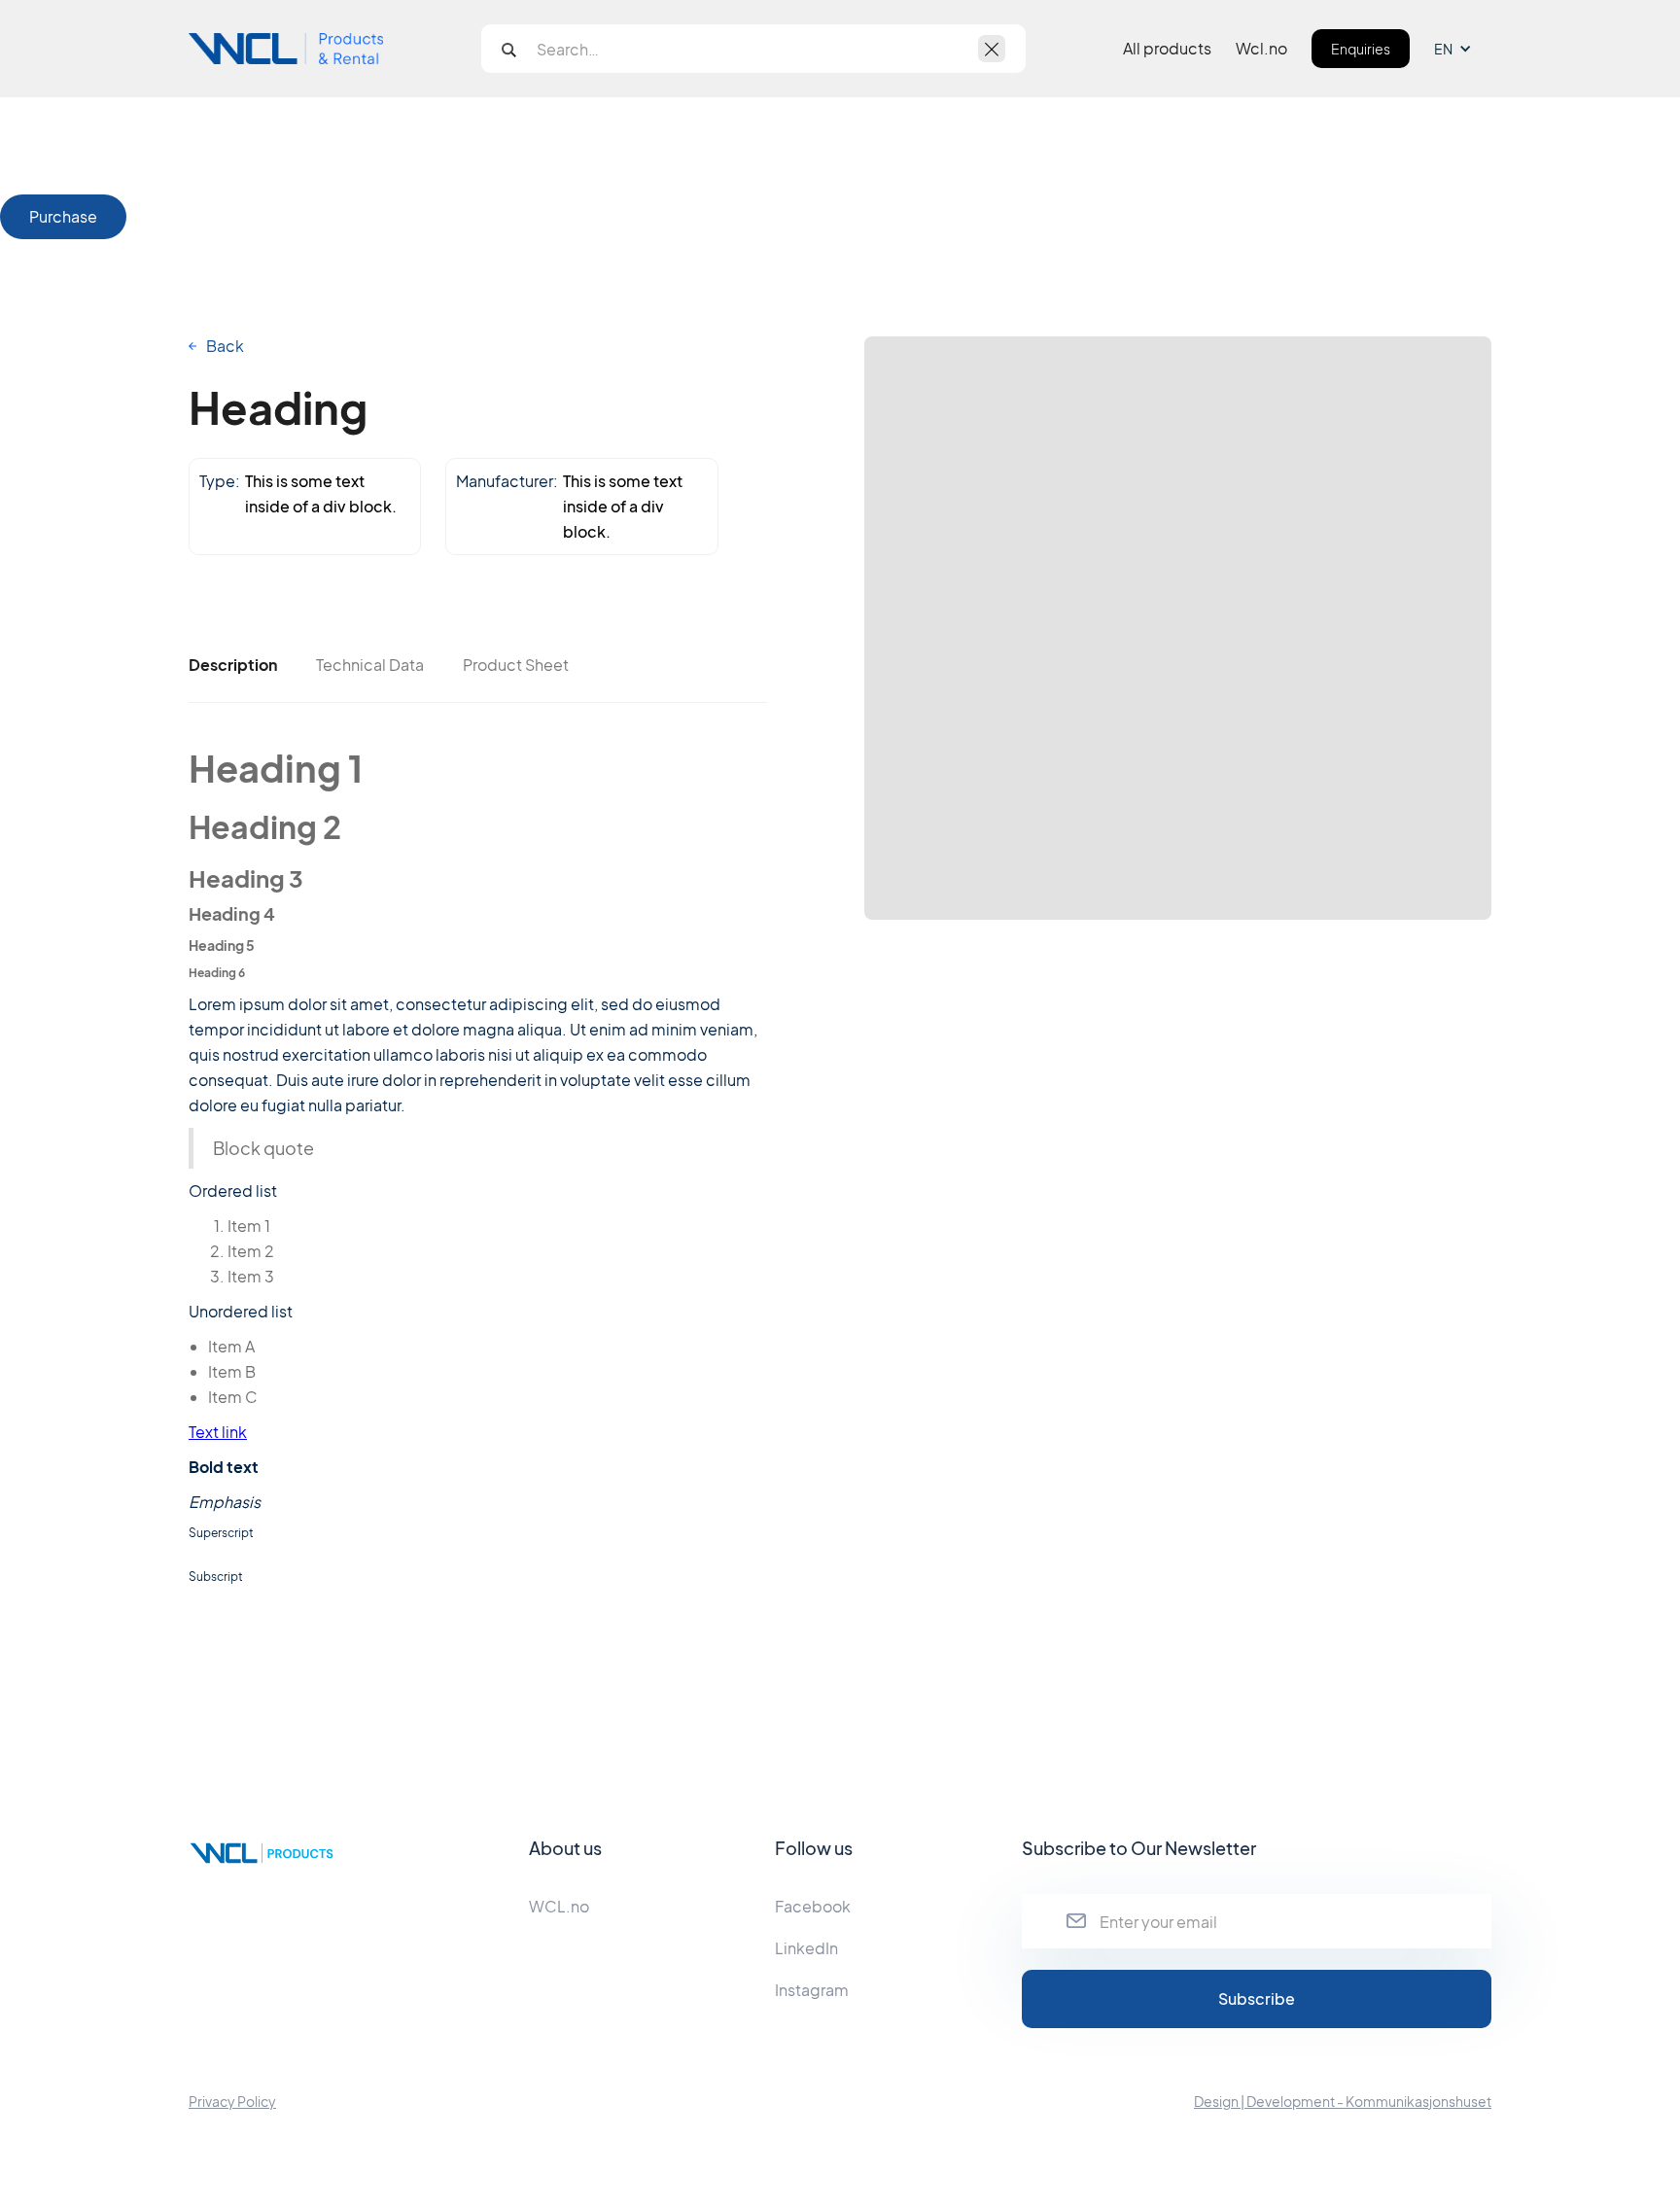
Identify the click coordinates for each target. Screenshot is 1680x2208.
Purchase (63, 216)
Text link (218, 1432)
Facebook (813, 1906)
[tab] (233, 665)
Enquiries (1361, 49)
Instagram (812, 1990)
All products (1167, 49)
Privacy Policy (232, 2101)
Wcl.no (1261, 49)
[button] (1463, 49)
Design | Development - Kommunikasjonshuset (1343, 2101)
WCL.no (559, 1906)
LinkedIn (806, 1948)
